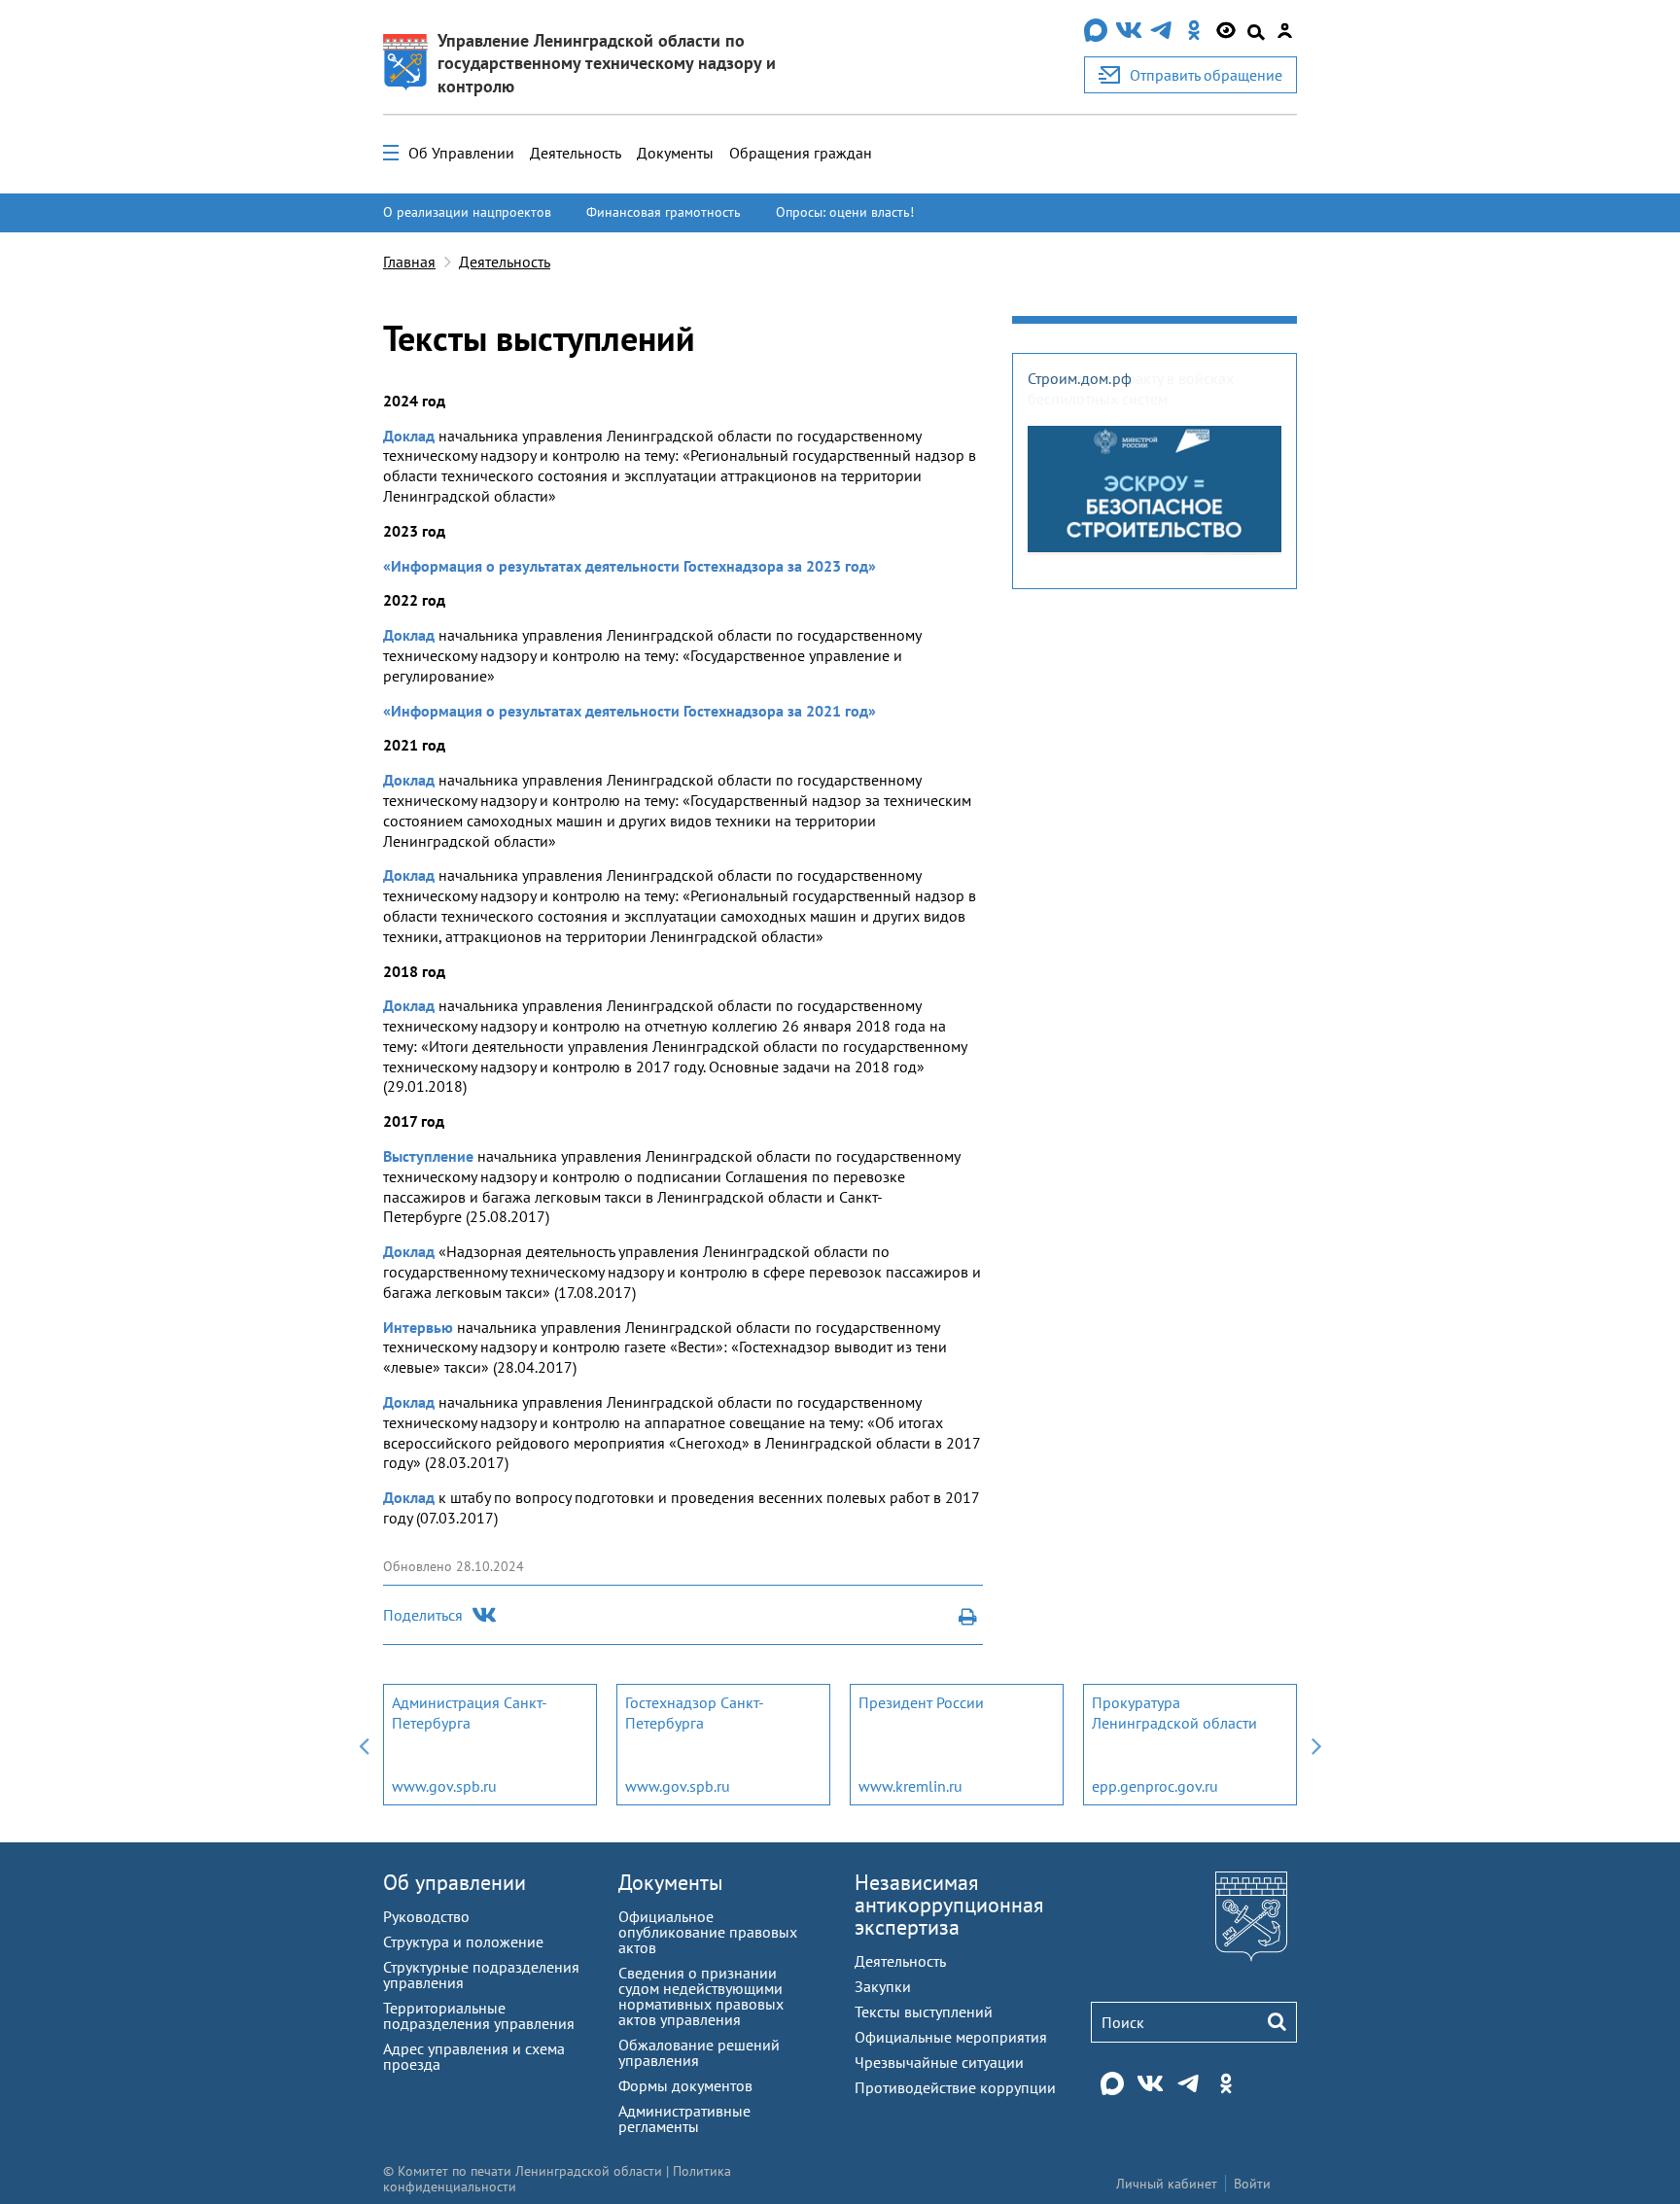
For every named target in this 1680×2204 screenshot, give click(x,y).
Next (1316, 1745)
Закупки (883, 1986)
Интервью (418, 1327)
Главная (409, 262)
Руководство (426, 1916)
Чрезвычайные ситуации (939, 2062)
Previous (364, 1745)
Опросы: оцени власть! (845, 212)
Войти (1252, 2184)
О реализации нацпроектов (467, 212)
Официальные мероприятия (951, 2037)
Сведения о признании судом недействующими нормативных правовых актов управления (701, 1996)
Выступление (428, 1156)
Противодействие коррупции (955, 2087)
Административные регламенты (684, 2118)
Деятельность (576, 153)
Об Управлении (461, 153)
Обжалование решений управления (699, 2052)
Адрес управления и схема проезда (474, 2056)
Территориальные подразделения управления (479, 2015)
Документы (675, 153)
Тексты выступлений (924, 2012)
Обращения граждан (801, 153)
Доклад (409, 436)
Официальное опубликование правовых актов (708, 1932)
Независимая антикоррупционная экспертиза (949, 1905)
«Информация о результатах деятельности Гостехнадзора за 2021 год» (630, 711)
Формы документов (685, 2085)
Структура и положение (463, 1942)
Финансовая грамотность (664, 212)
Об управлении (455, 1882)
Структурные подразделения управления (481, 1975)
